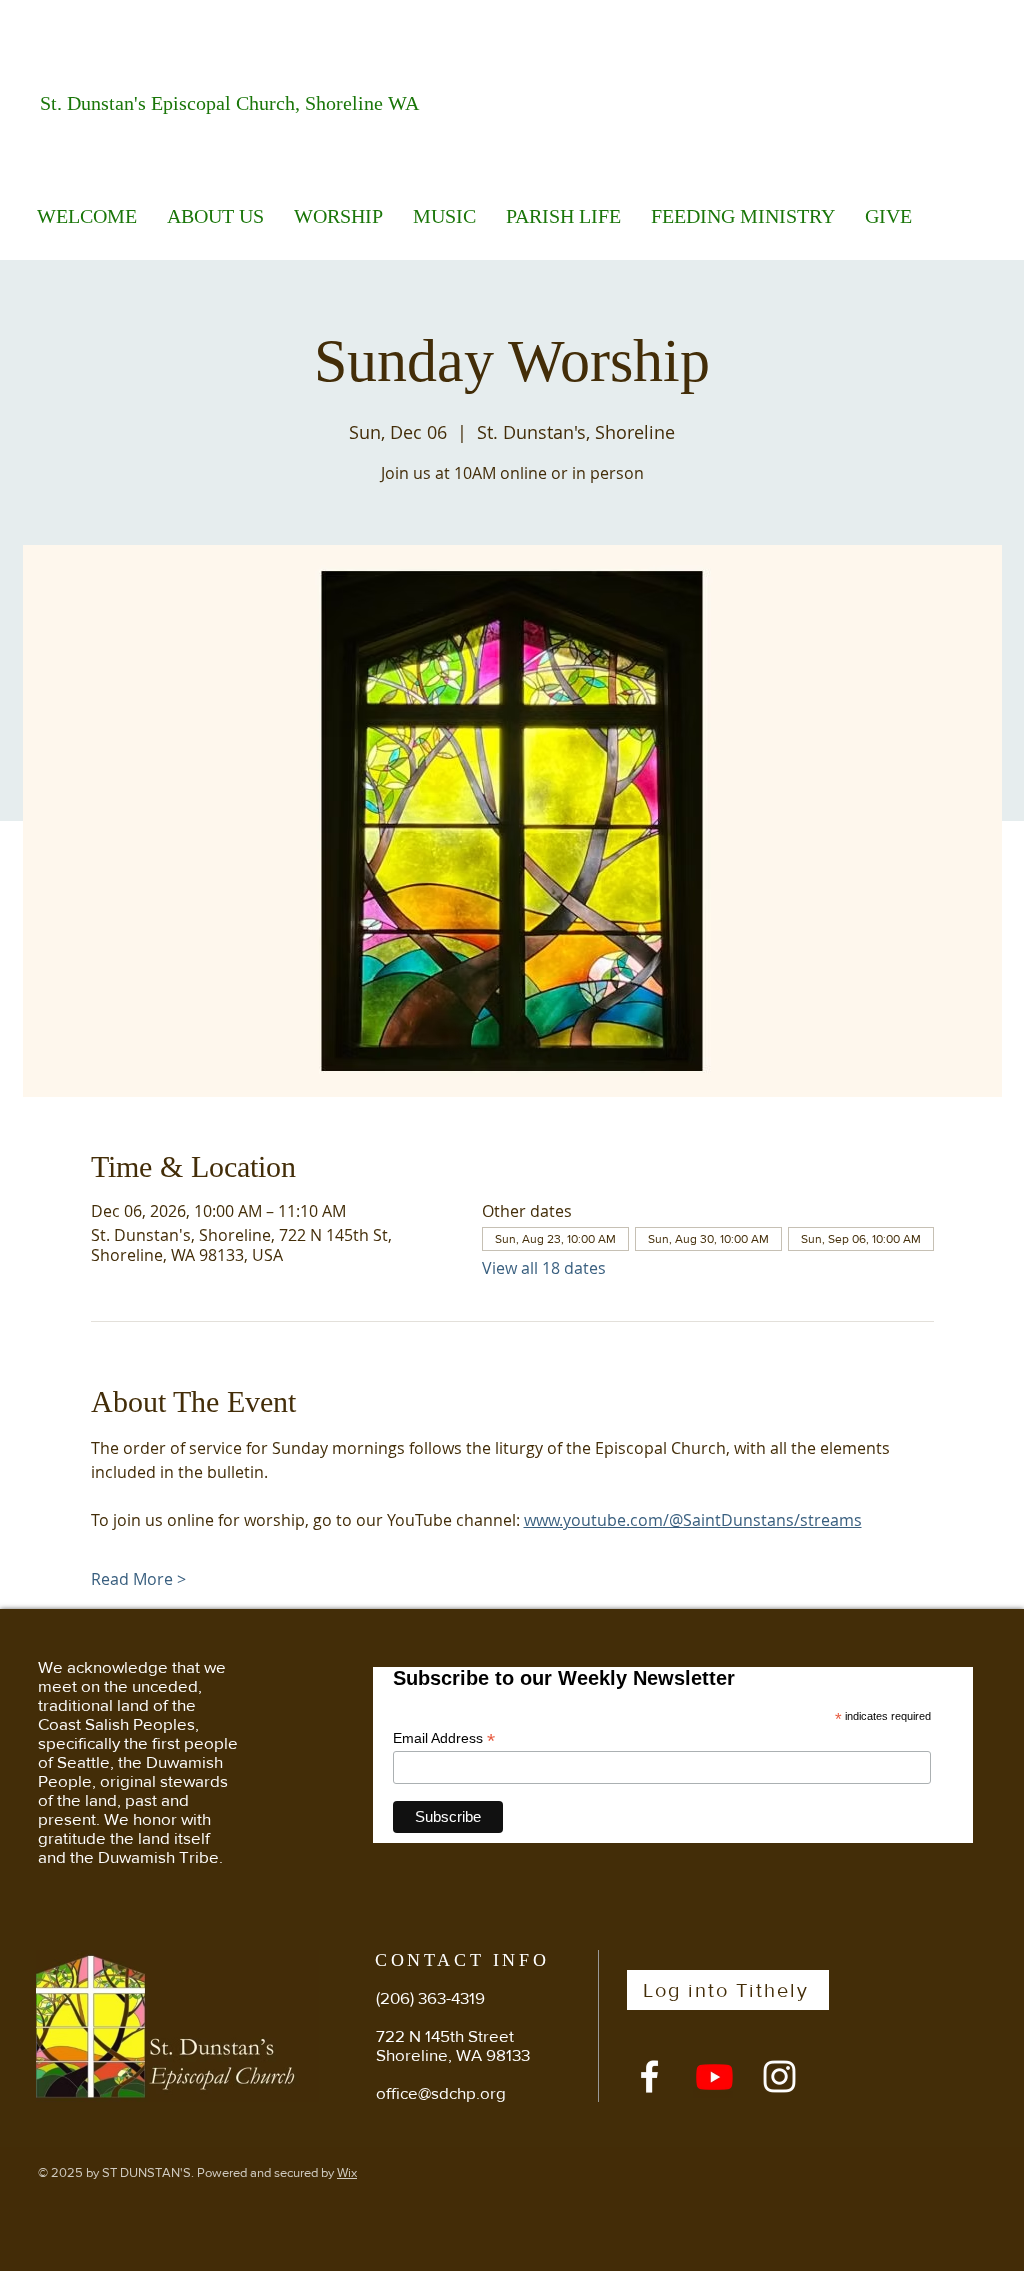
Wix (347, 2172)
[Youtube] (714, 2076)
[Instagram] (779, 2076)
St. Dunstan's (95, 103)
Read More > (138, 1579)
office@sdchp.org (441, 2092)
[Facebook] (649, 2076)
